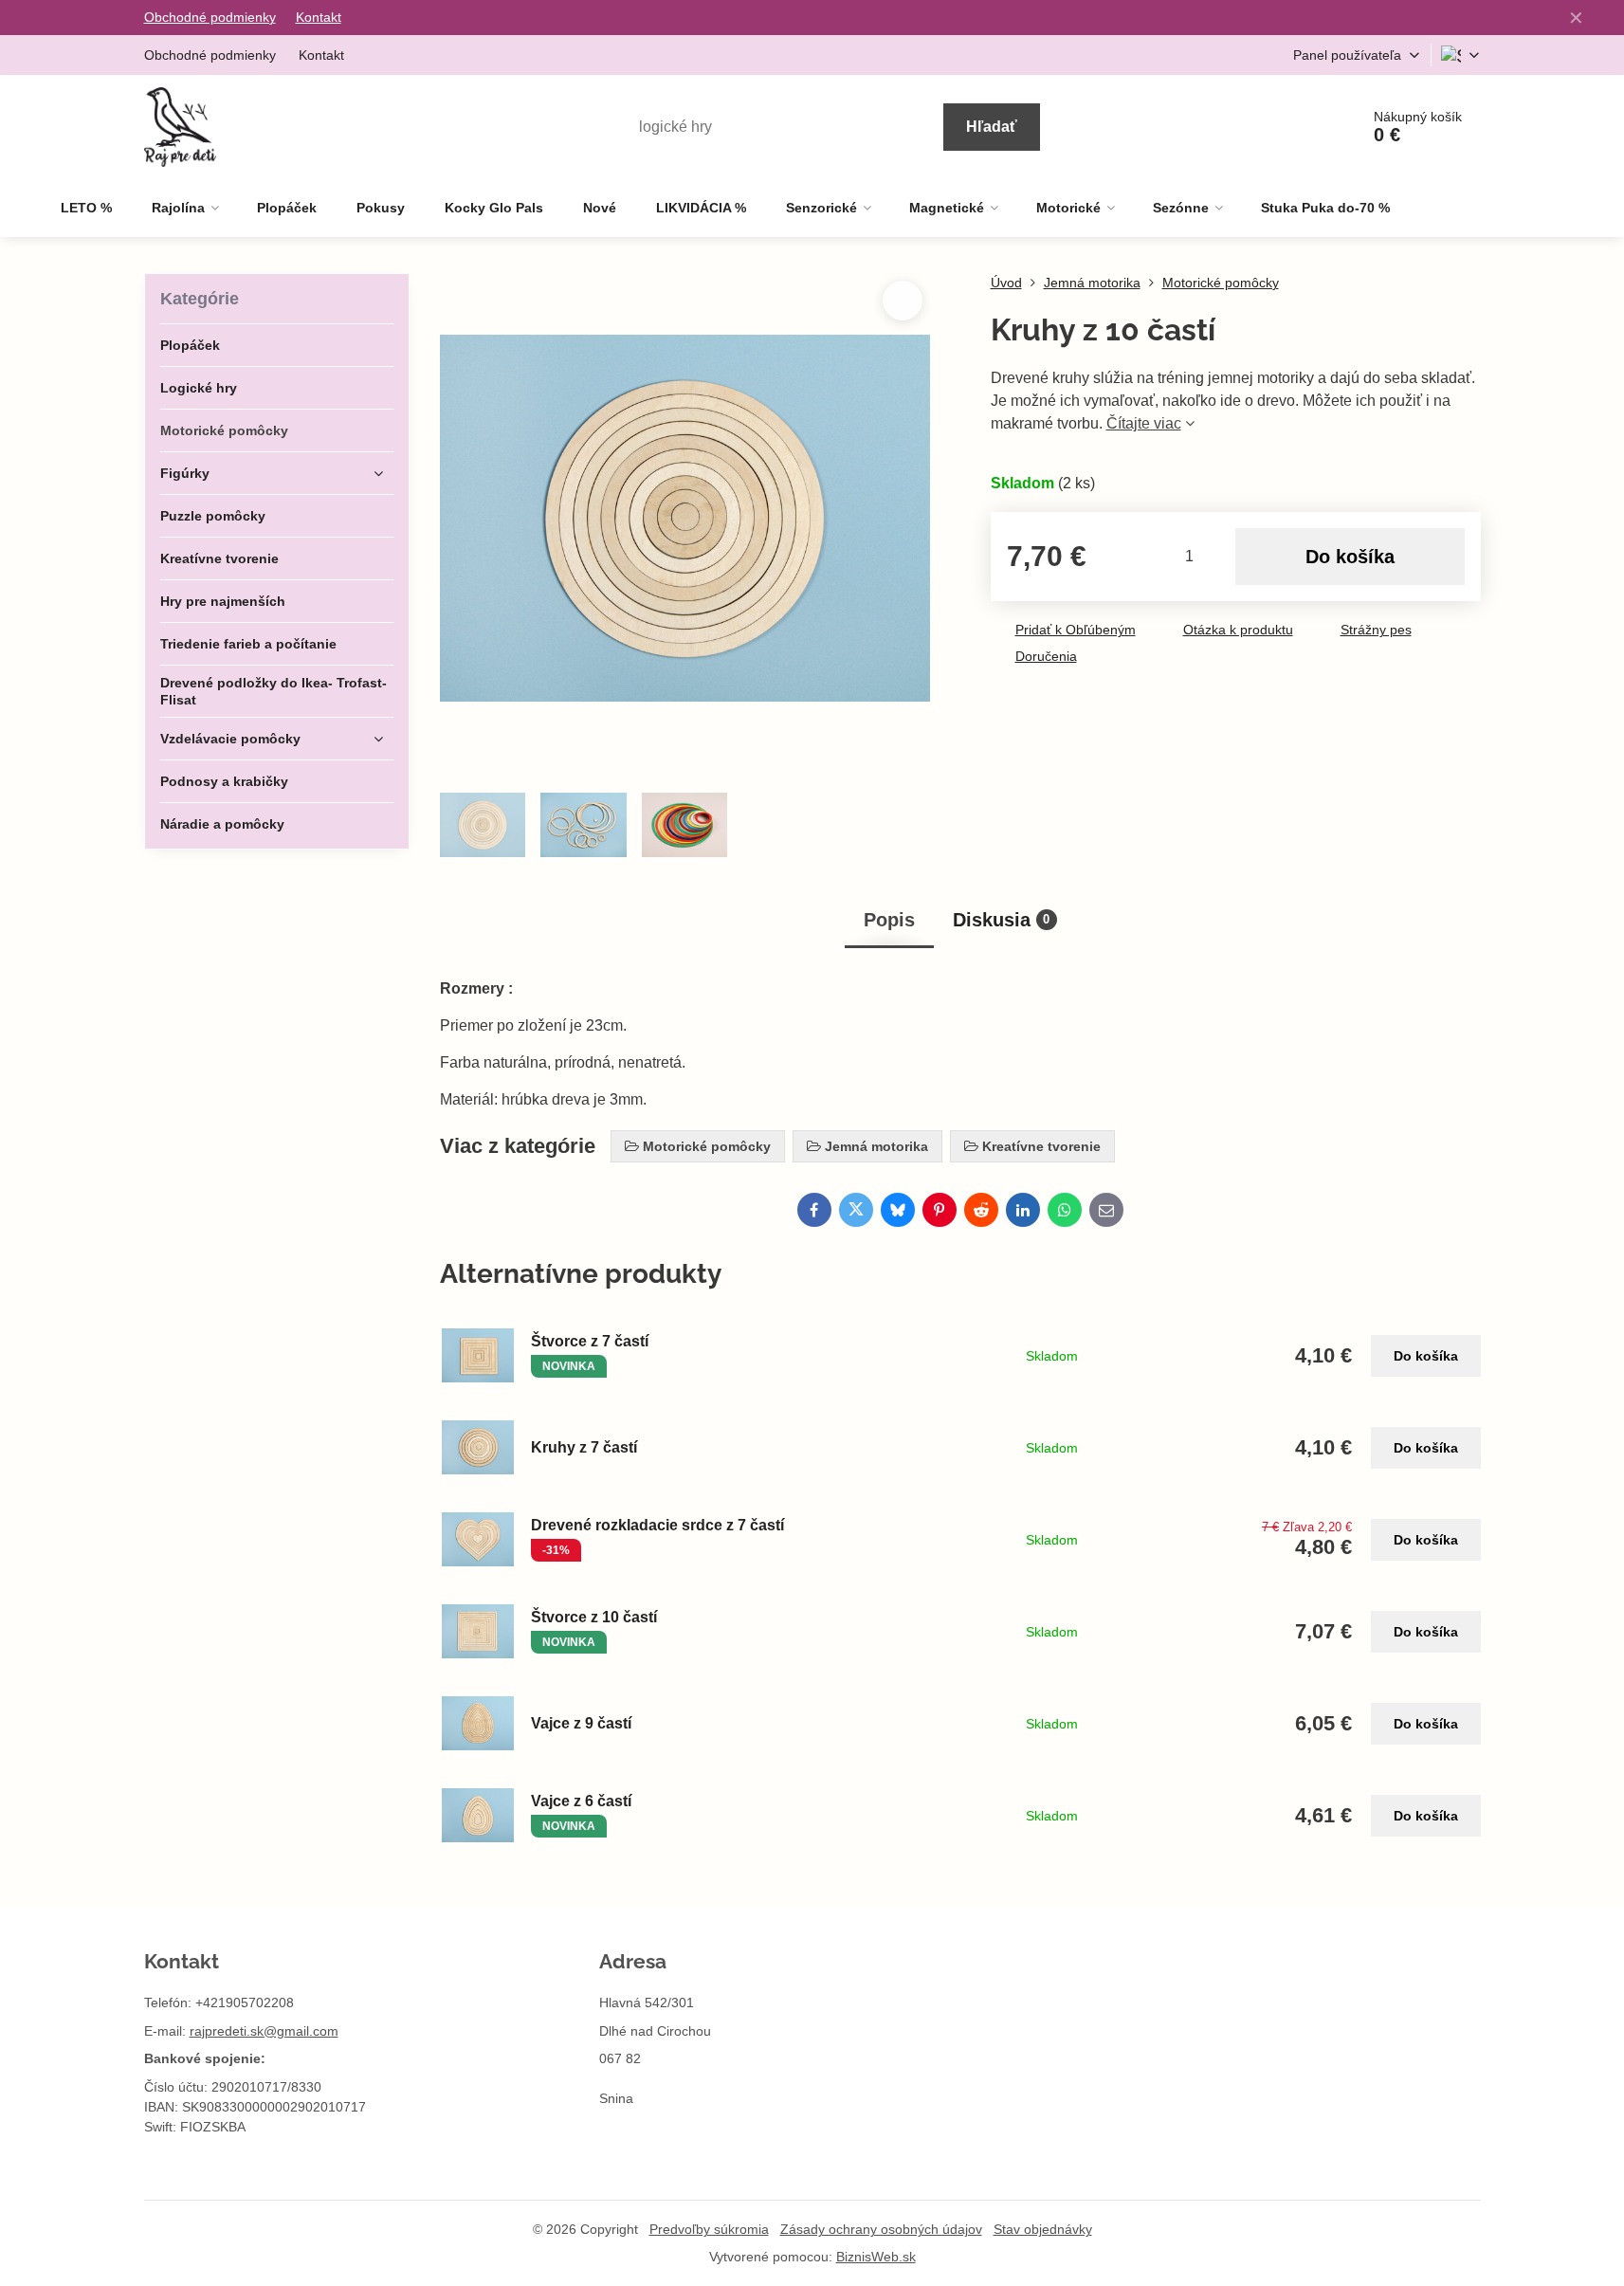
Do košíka (1350, 557)
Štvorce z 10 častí (594, 1617)
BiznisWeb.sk (876, 2257)
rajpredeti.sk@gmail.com (264, 2031)
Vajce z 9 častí (581, 1723)
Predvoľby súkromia (709, 2229)
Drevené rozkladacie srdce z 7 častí (657, 1525)
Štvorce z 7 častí (590, 1341)
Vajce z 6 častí (581, 1801)
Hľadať (992, 127)
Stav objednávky (1043, 2229)
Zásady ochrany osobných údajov (881, 2229)
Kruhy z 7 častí (584, 1447)
